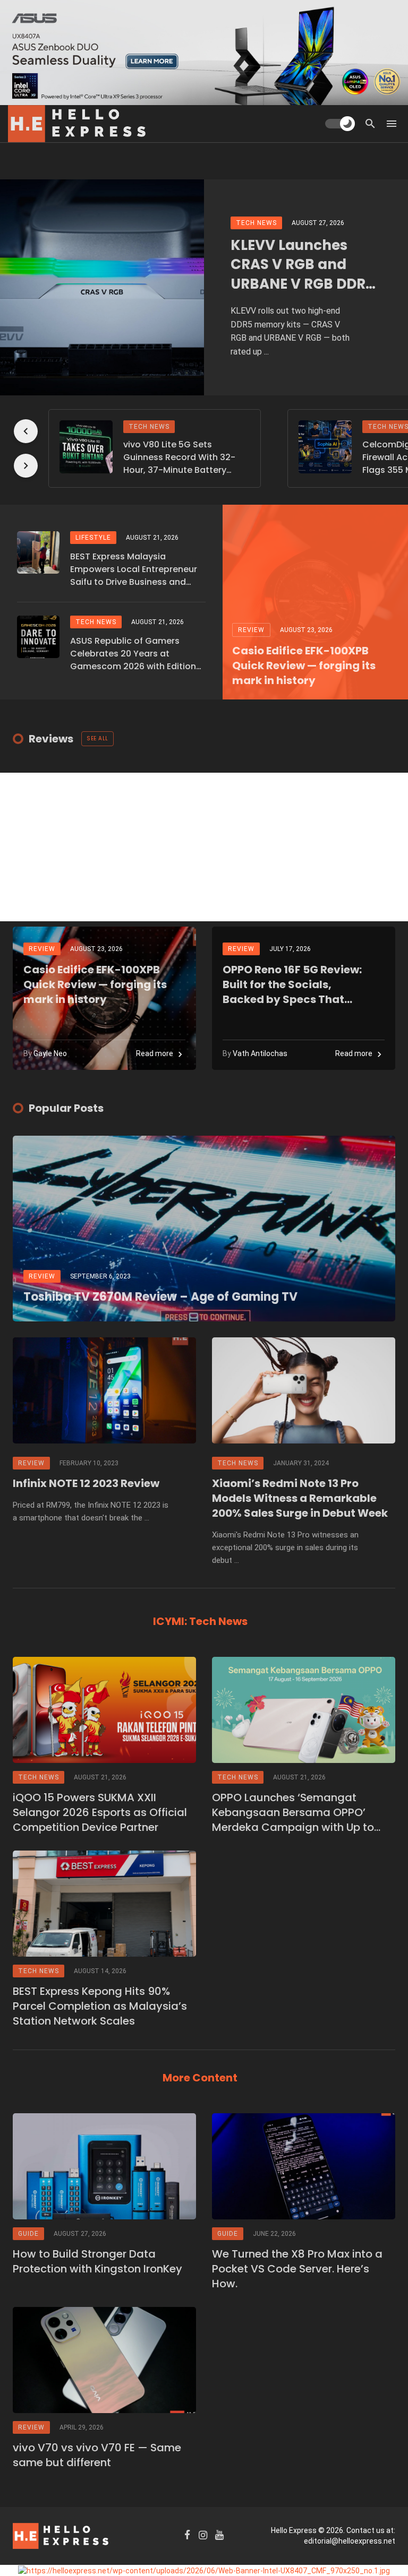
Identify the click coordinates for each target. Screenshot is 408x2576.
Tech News (256, 223)
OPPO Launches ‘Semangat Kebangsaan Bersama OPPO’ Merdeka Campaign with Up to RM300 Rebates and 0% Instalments (293, 1812)
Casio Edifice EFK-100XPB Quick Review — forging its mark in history (304, 665)
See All (97, 738)
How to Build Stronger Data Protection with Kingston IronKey (97, 2261)
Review (251, 630)
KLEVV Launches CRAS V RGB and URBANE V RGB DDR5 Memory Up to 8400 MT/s (303, 265)
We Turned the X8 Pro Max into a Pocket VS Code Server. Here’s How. (297, 2269)
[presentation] (26, 431)
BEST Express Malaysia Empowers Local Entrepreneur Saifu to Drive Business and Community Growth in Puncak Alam (134, 569)
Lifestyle (93, 538)
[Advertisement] (204, 847)
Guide (28, 2234)
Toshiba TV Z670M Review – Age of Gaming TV (160, 1297)
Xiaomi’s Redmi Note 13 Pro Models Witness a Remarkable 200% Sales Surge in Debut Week (300, 1498)
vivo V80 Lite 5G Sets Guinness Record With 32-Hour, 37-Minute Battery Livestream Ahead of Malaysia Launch (179, 457)
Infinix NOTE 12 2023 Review (86, 1483)
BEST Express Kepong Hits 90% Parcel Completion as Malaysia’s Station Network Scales (100, 2006)
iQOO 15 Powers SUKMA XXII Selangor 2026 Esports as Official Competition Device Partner (100, 1812)
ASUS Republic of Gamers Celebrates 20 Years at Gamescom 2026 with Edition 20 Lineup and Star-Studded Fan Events (133, 654)
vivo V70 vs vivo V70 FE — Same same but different (97, 2455)
